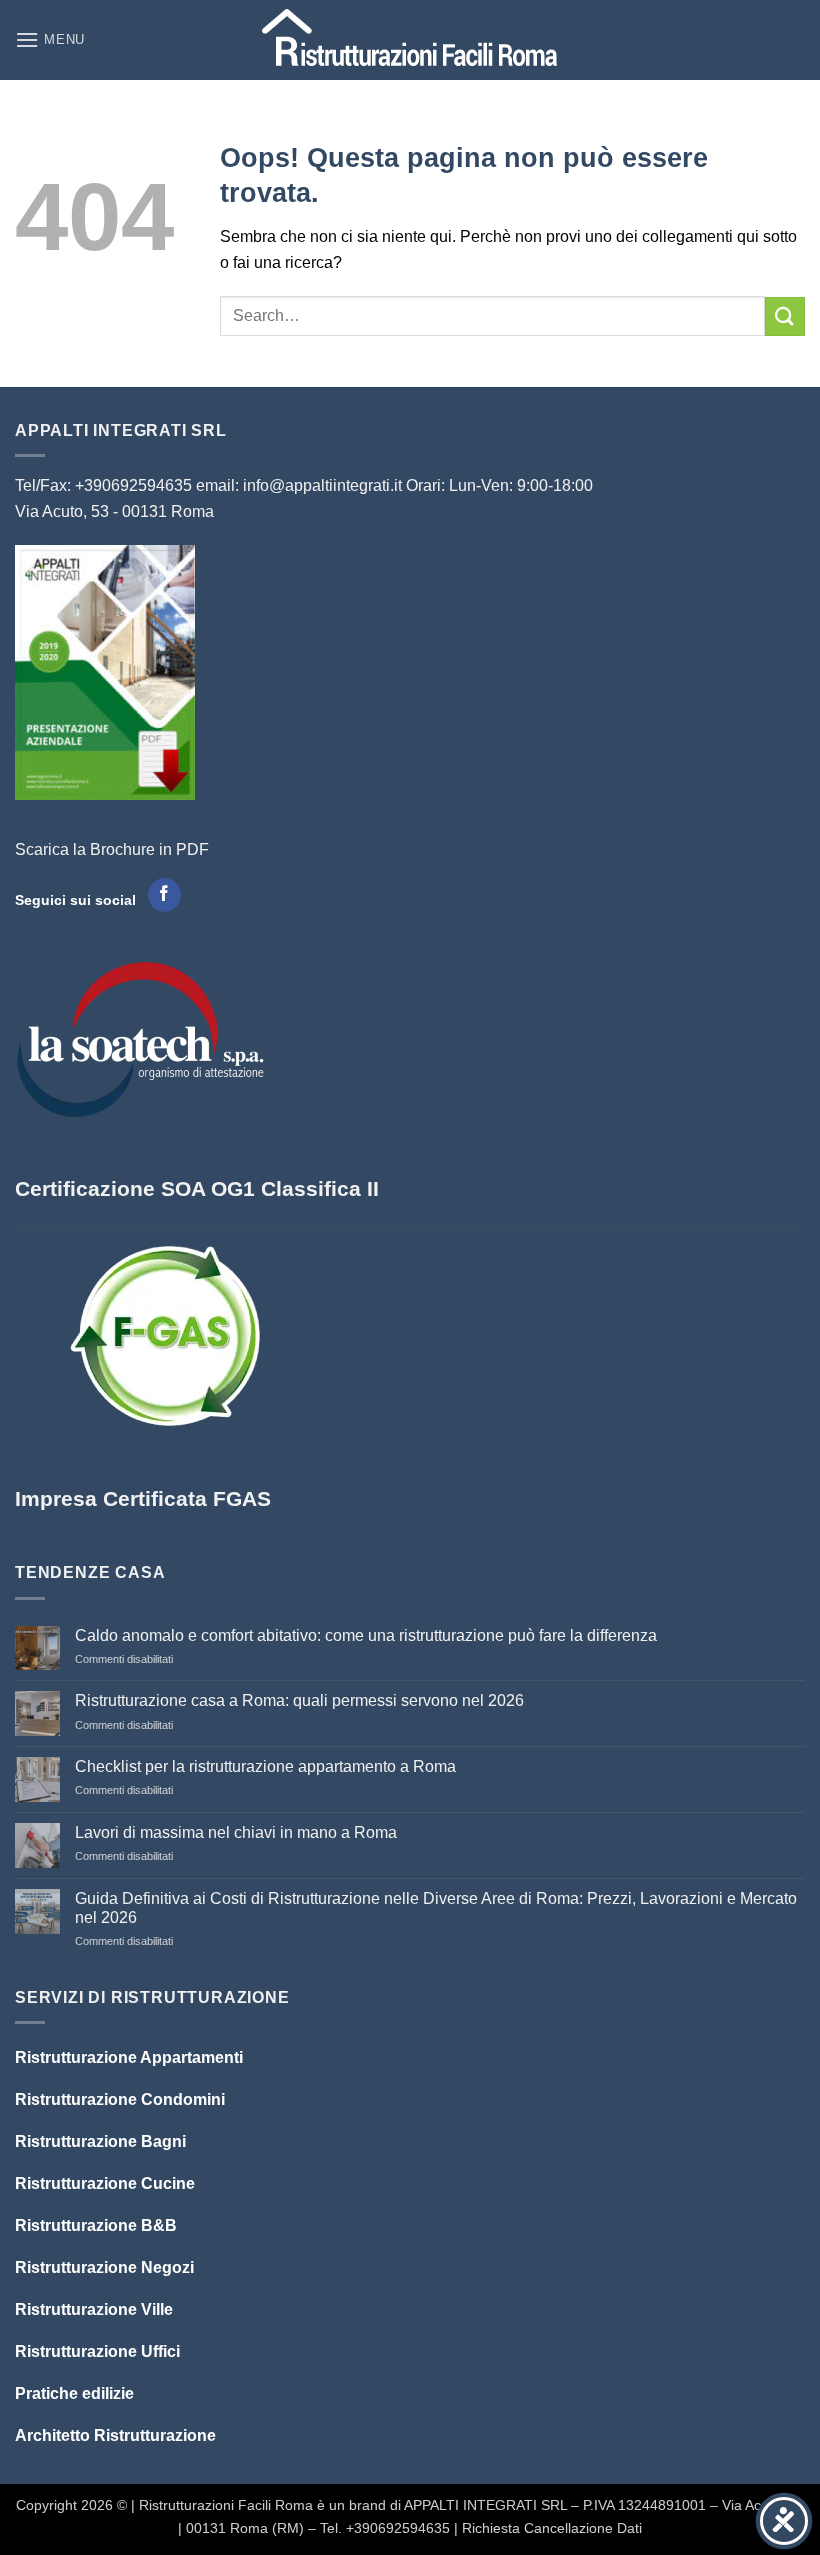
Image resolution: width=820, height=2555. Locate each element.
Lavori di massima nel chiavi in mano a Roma (236, 1832)
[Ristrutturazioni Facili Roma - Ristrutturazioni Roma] (410, 40)
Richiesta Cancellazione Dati (552, 2528)
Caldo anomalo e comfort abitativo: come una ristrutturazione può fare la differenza (366, 1635)
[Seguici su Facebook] (164, 895)
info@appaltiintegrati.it (322, 485)
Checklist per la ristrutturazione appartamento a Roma (265, 1766)
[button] (50, 39)
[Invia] (785, 316)
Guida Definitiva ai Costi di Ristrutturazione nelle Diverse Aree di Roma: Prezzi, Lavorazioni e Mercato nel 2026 (436, 1908)
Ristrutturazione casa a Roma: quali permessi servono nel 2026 (299, 1700)
